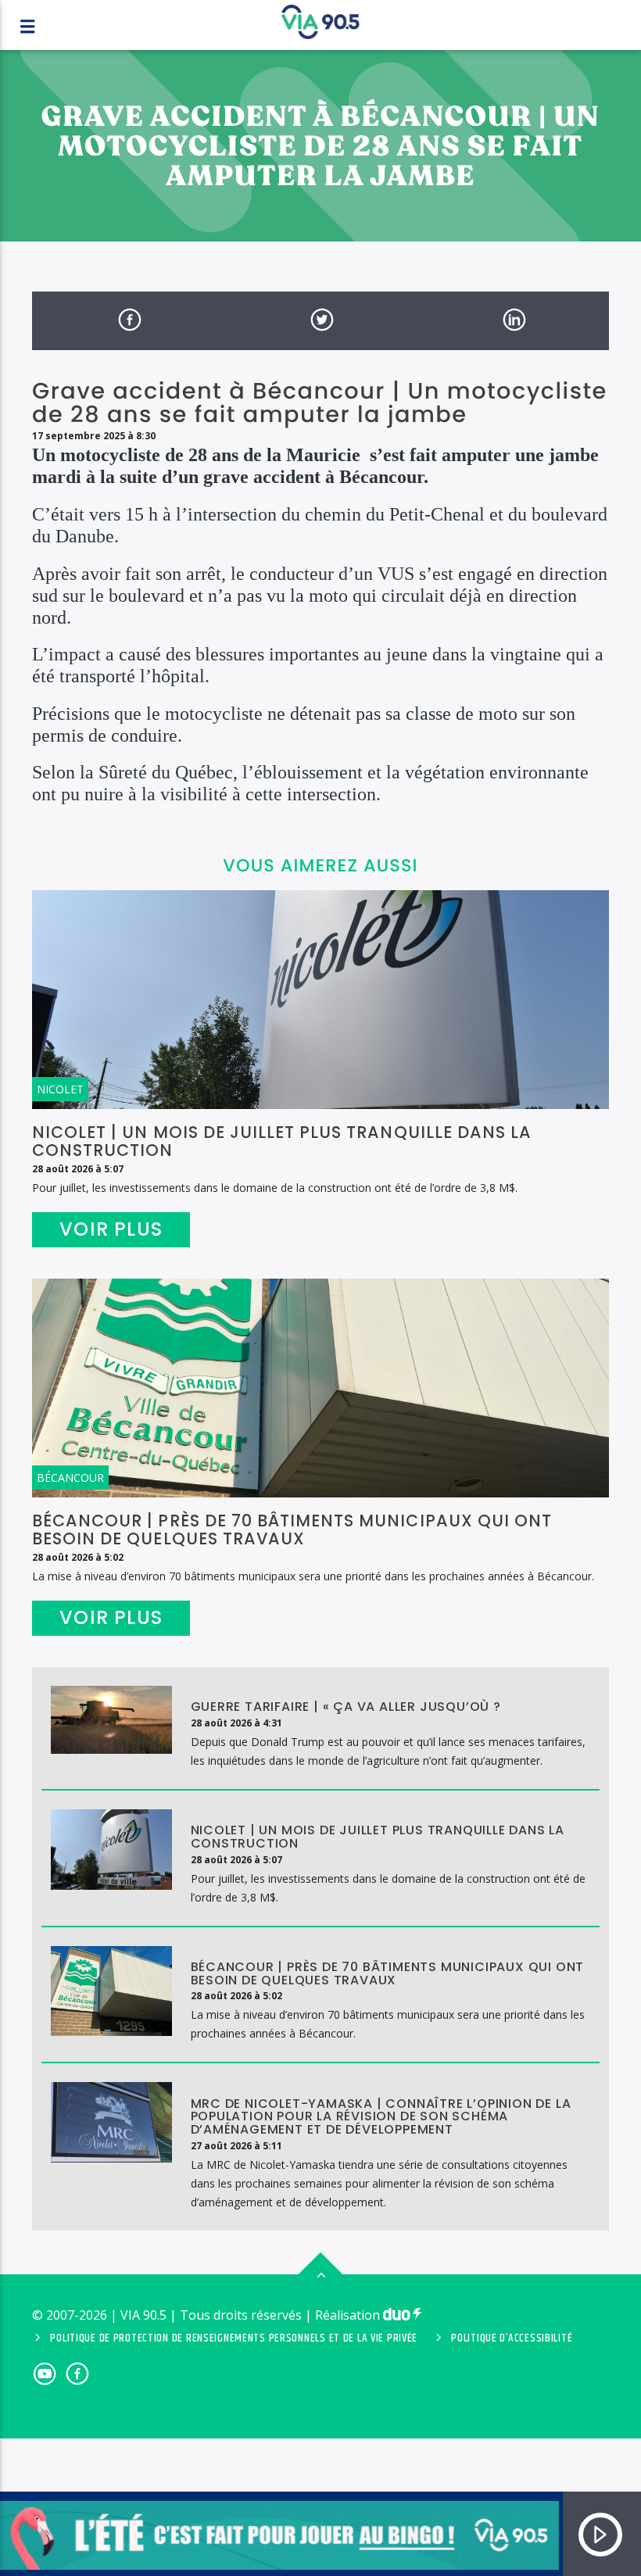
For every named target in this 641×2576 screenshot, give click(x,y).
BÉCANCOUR (70, 1478)
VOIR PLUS (111, 1229)
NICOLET (60, 1089)
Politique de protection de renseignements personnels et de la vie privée (234, 2338)
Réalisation (349, 2315)
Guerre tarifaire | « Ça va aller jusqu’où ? (348, 1707)
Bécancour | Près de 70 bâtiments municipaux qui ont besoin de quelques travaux (292, 1529)
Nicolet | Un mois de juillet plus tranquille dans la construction (282, 1141)
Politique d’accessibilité (512, 2338)
